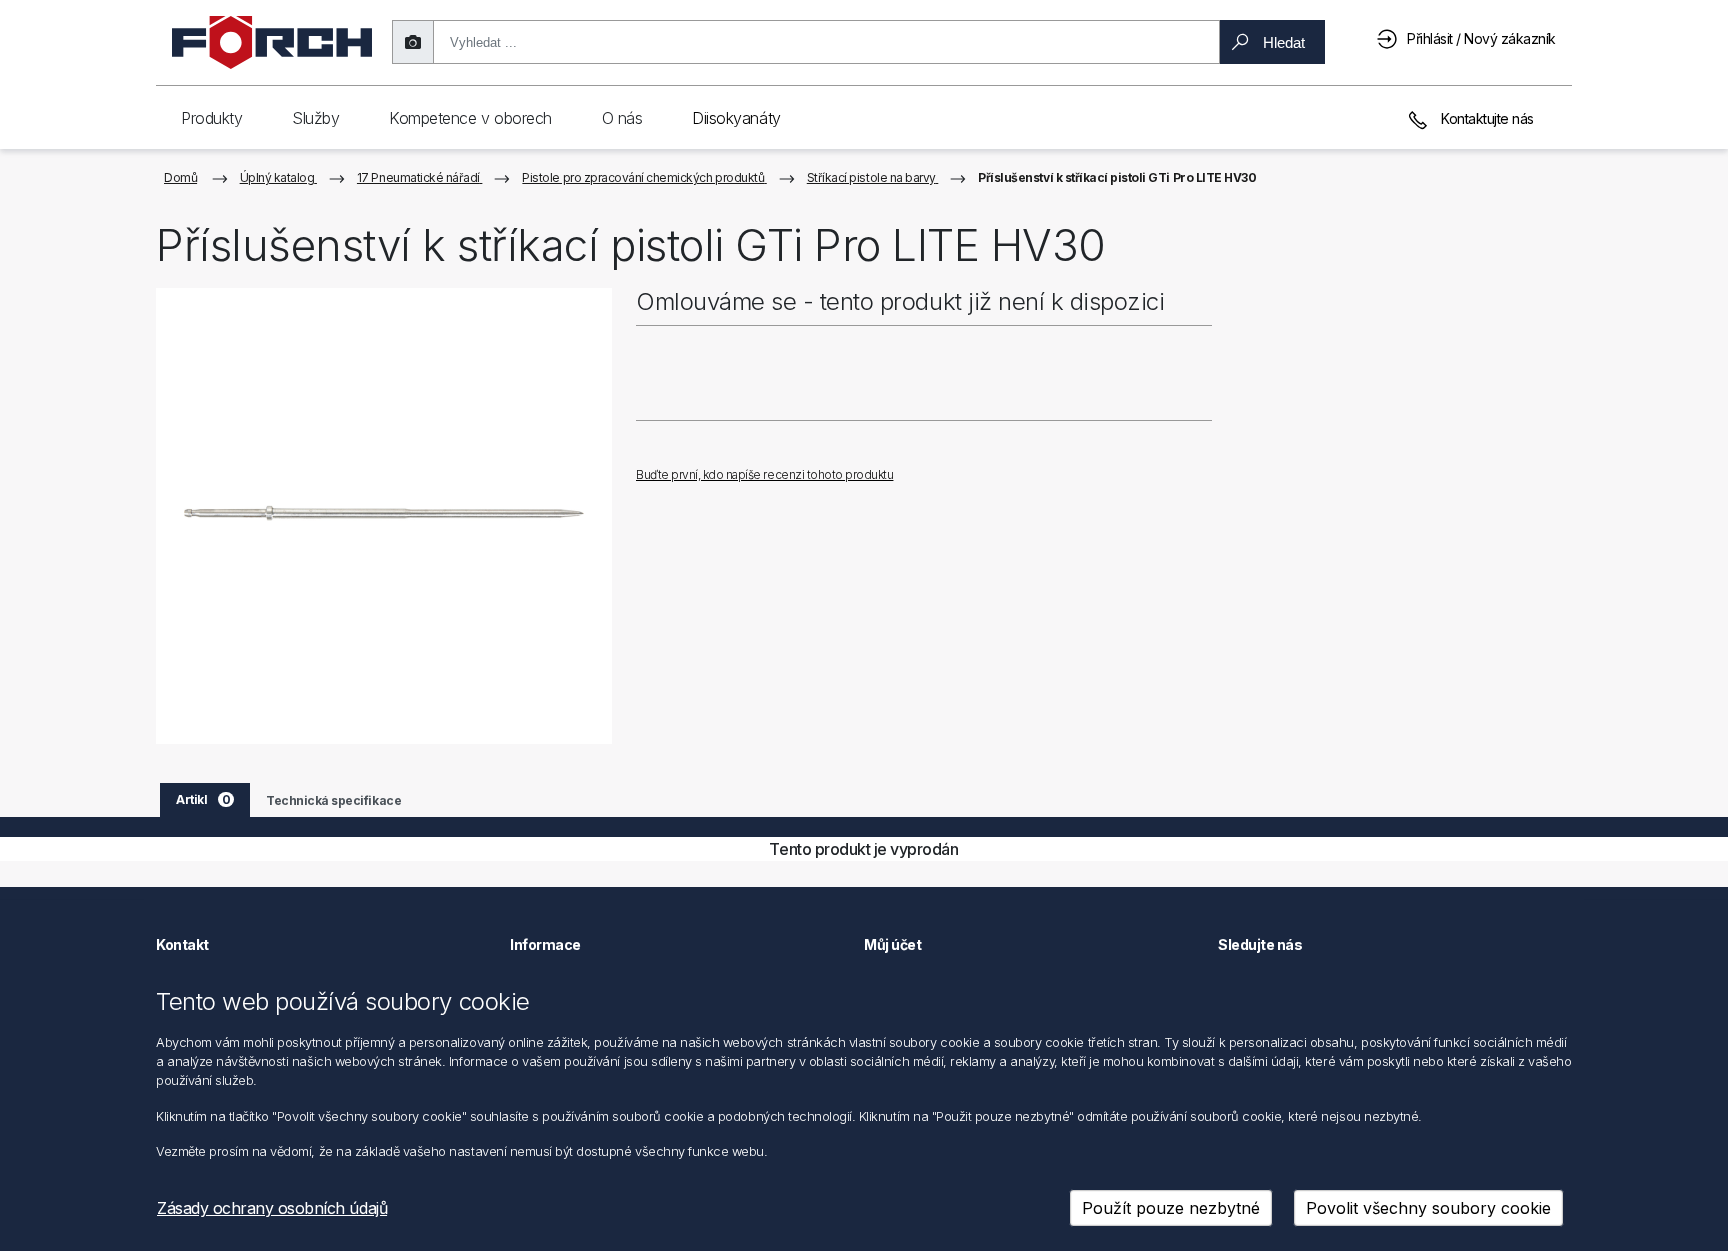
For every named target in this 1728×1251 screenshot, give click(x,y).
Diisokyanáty (736, 118)
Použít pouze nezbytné (1171, 1208)
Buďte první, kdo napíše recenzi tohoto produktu (764, 474)
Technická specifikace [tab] (333, 800)
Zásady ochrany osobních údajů (272, 1208)
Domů (180, 177)
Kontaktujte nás (1486, 118)
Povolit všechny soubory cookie (1428, 1208)
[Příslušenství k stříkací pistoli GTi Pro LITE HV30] (384, 516)
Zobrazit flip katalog (731, 442)
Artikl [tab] (203, 799)
